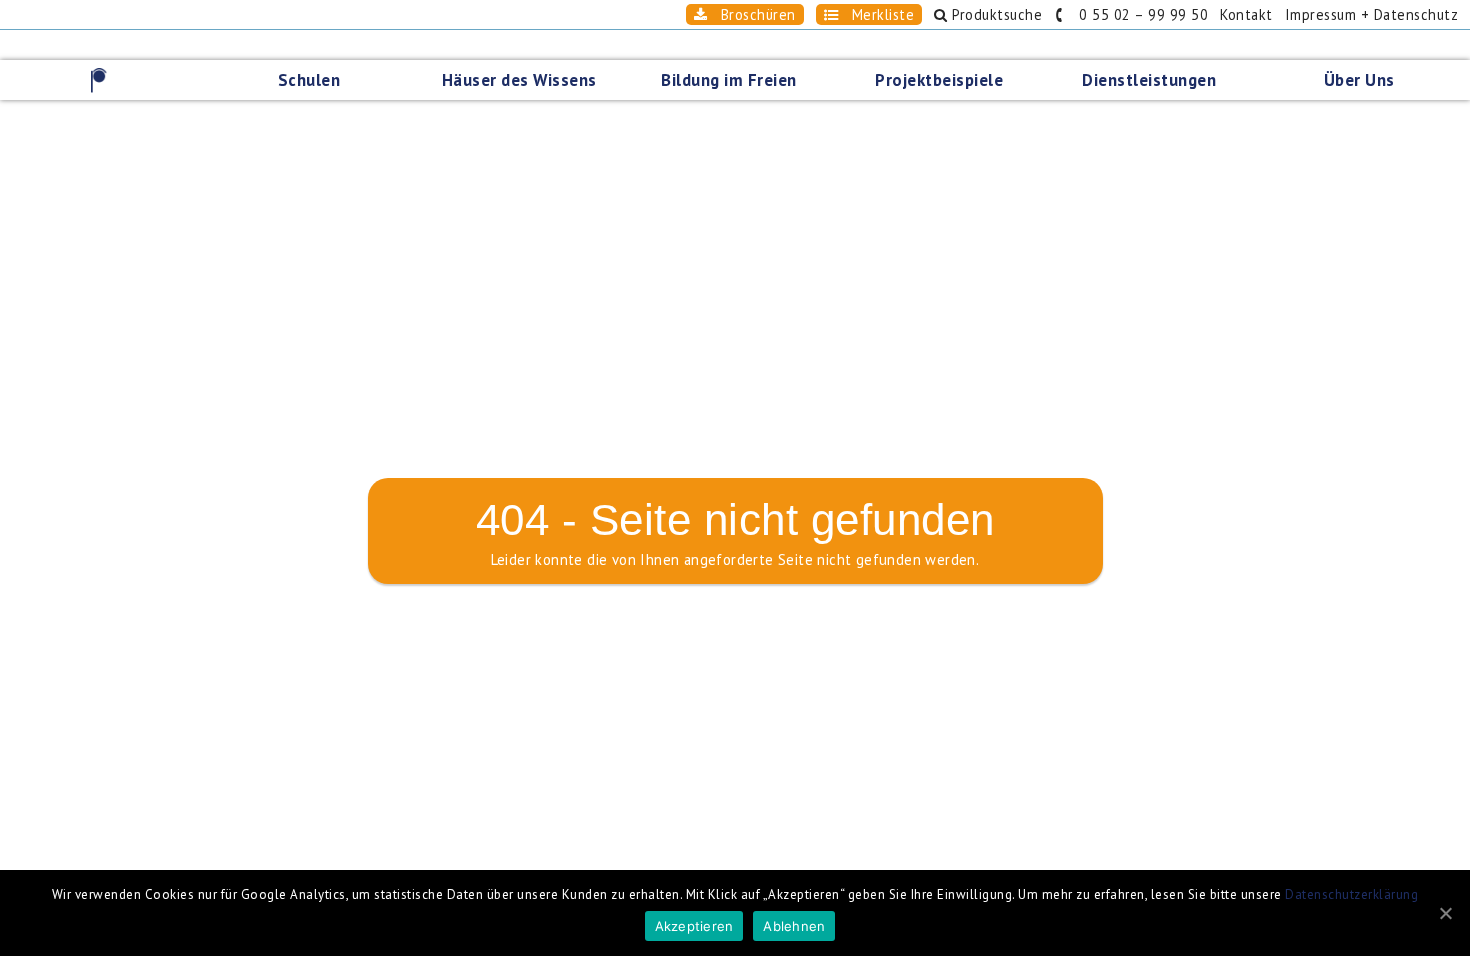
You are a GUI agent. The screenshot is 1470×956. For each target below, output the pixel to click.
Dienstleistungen (1149, 80)
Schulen (309, 80)
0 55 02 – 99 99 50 (1137, 14)
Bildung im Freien (729, 80)
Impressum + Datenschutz (1372, 14)
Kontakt (1246, 14)
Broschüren (751, 14)
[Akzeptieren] (1445, 913)
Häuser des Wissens (519, 80)
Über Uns (1359, 80)
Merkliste (876, 14)
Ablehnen (794, 926)
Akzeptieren (694, 926)
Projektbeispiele (939, 80)
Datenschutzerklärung (1351, 894)
